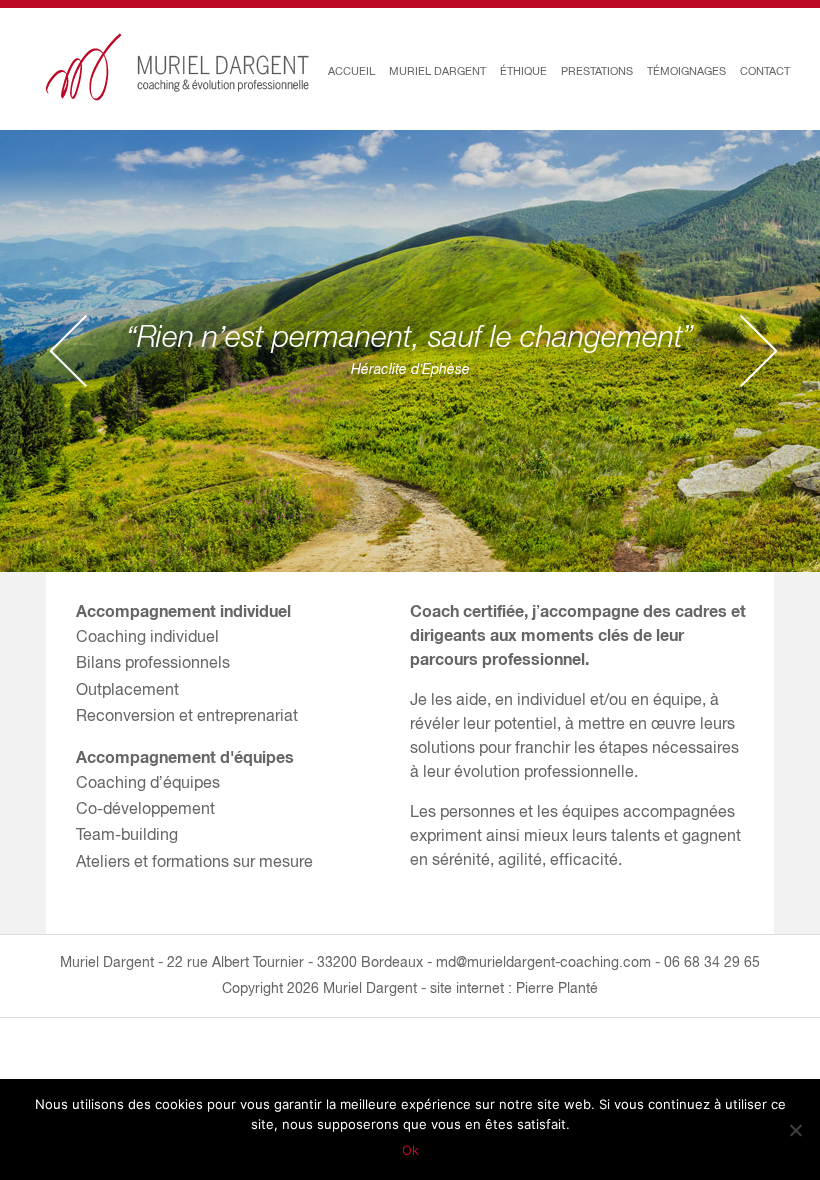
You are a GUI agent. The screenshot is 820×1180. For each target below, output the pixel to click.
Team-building (127, 834)
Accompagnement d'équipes (185, 756)
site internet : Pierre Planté (514, 988)
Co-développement (145, 808)
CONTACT (765, 71)
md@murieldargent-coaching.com (543, 962)
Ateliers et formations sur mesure (194, 861)
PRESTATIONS (597, 71)
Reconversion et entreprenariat (187, 715)
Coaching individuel (147, 636)
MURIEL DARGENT (437, 71)
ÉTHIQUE (523, 71)
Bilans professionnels (153, 662)
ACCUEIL (351, 71)
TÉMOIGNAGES (686, 71)
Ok (410, 1150)
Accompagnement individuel (183, 610)
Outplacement (127, 689)
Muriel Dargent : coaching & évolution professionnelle (178, 67)
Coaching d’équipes (148, 782)
